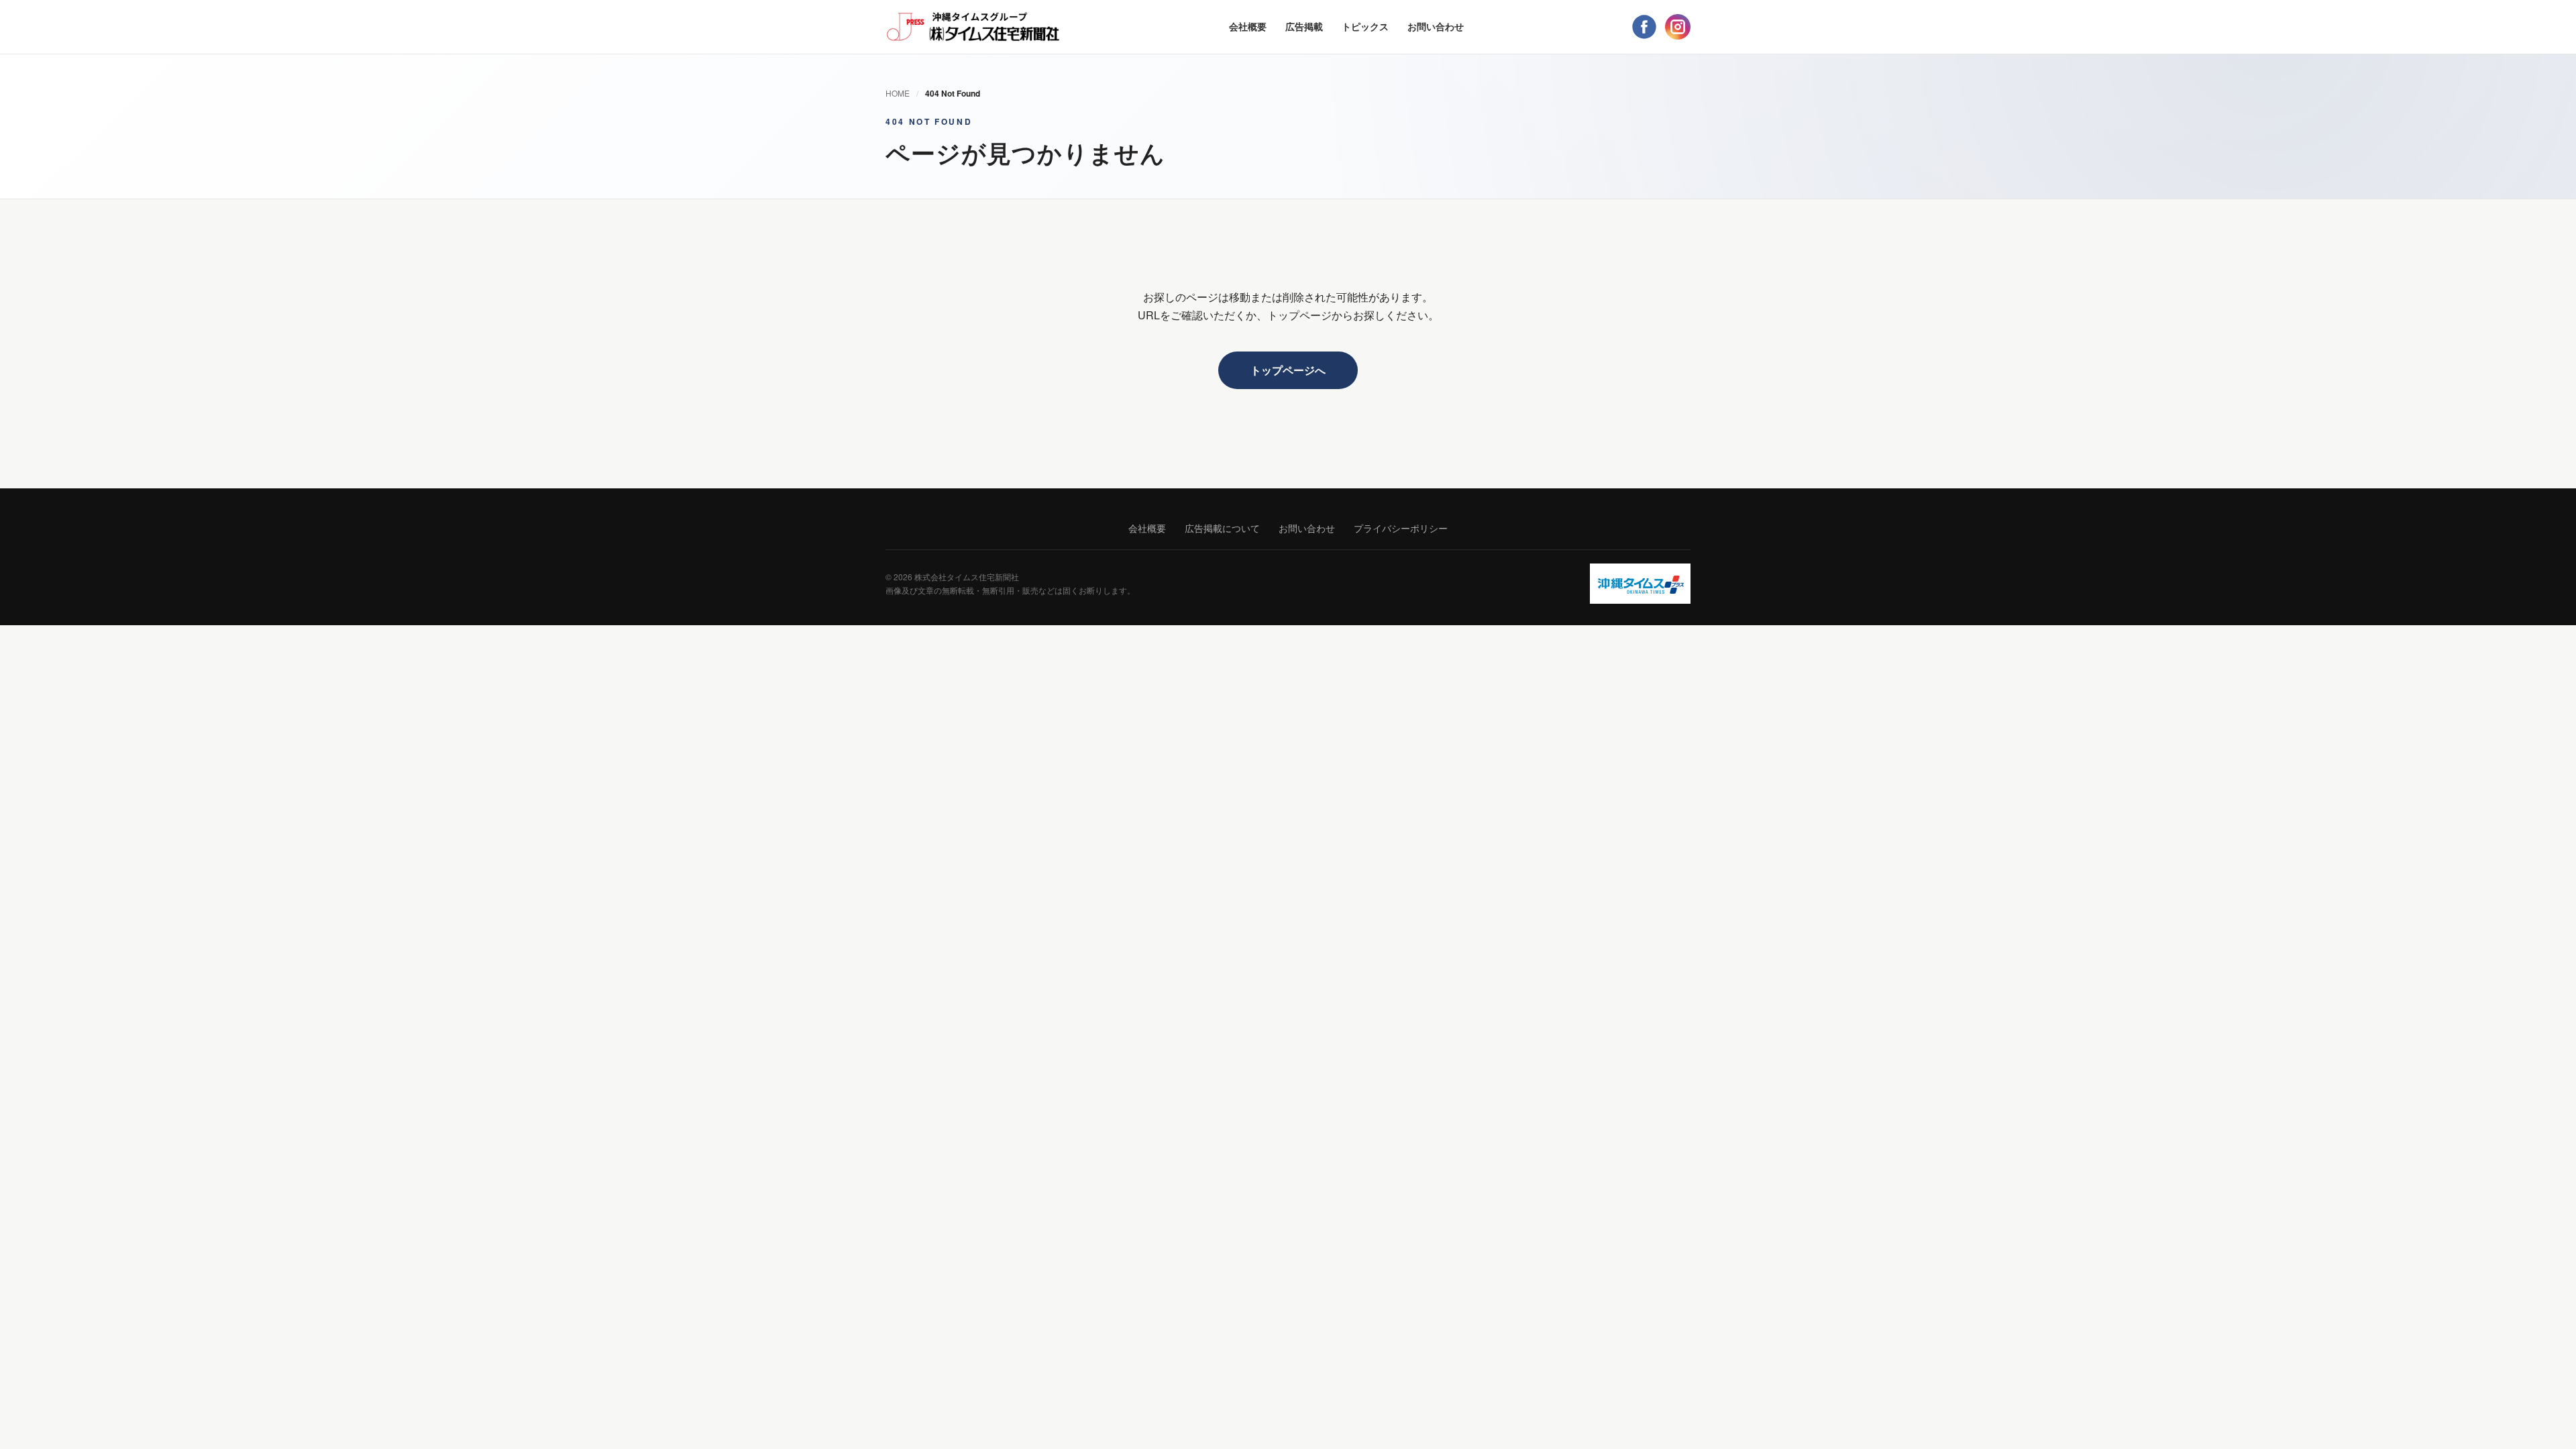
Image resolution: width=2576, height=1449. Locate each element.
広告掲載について (1222, 528)
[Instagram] (1678, 27)
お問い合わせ (1436, 26)
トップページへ (1288, 370)
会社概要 (1248, 26)
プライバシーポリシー (1401, 528)
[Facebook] (1644, 27)
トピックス (1365, 26)
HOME (898, 93)
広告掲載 (1304, 26)
